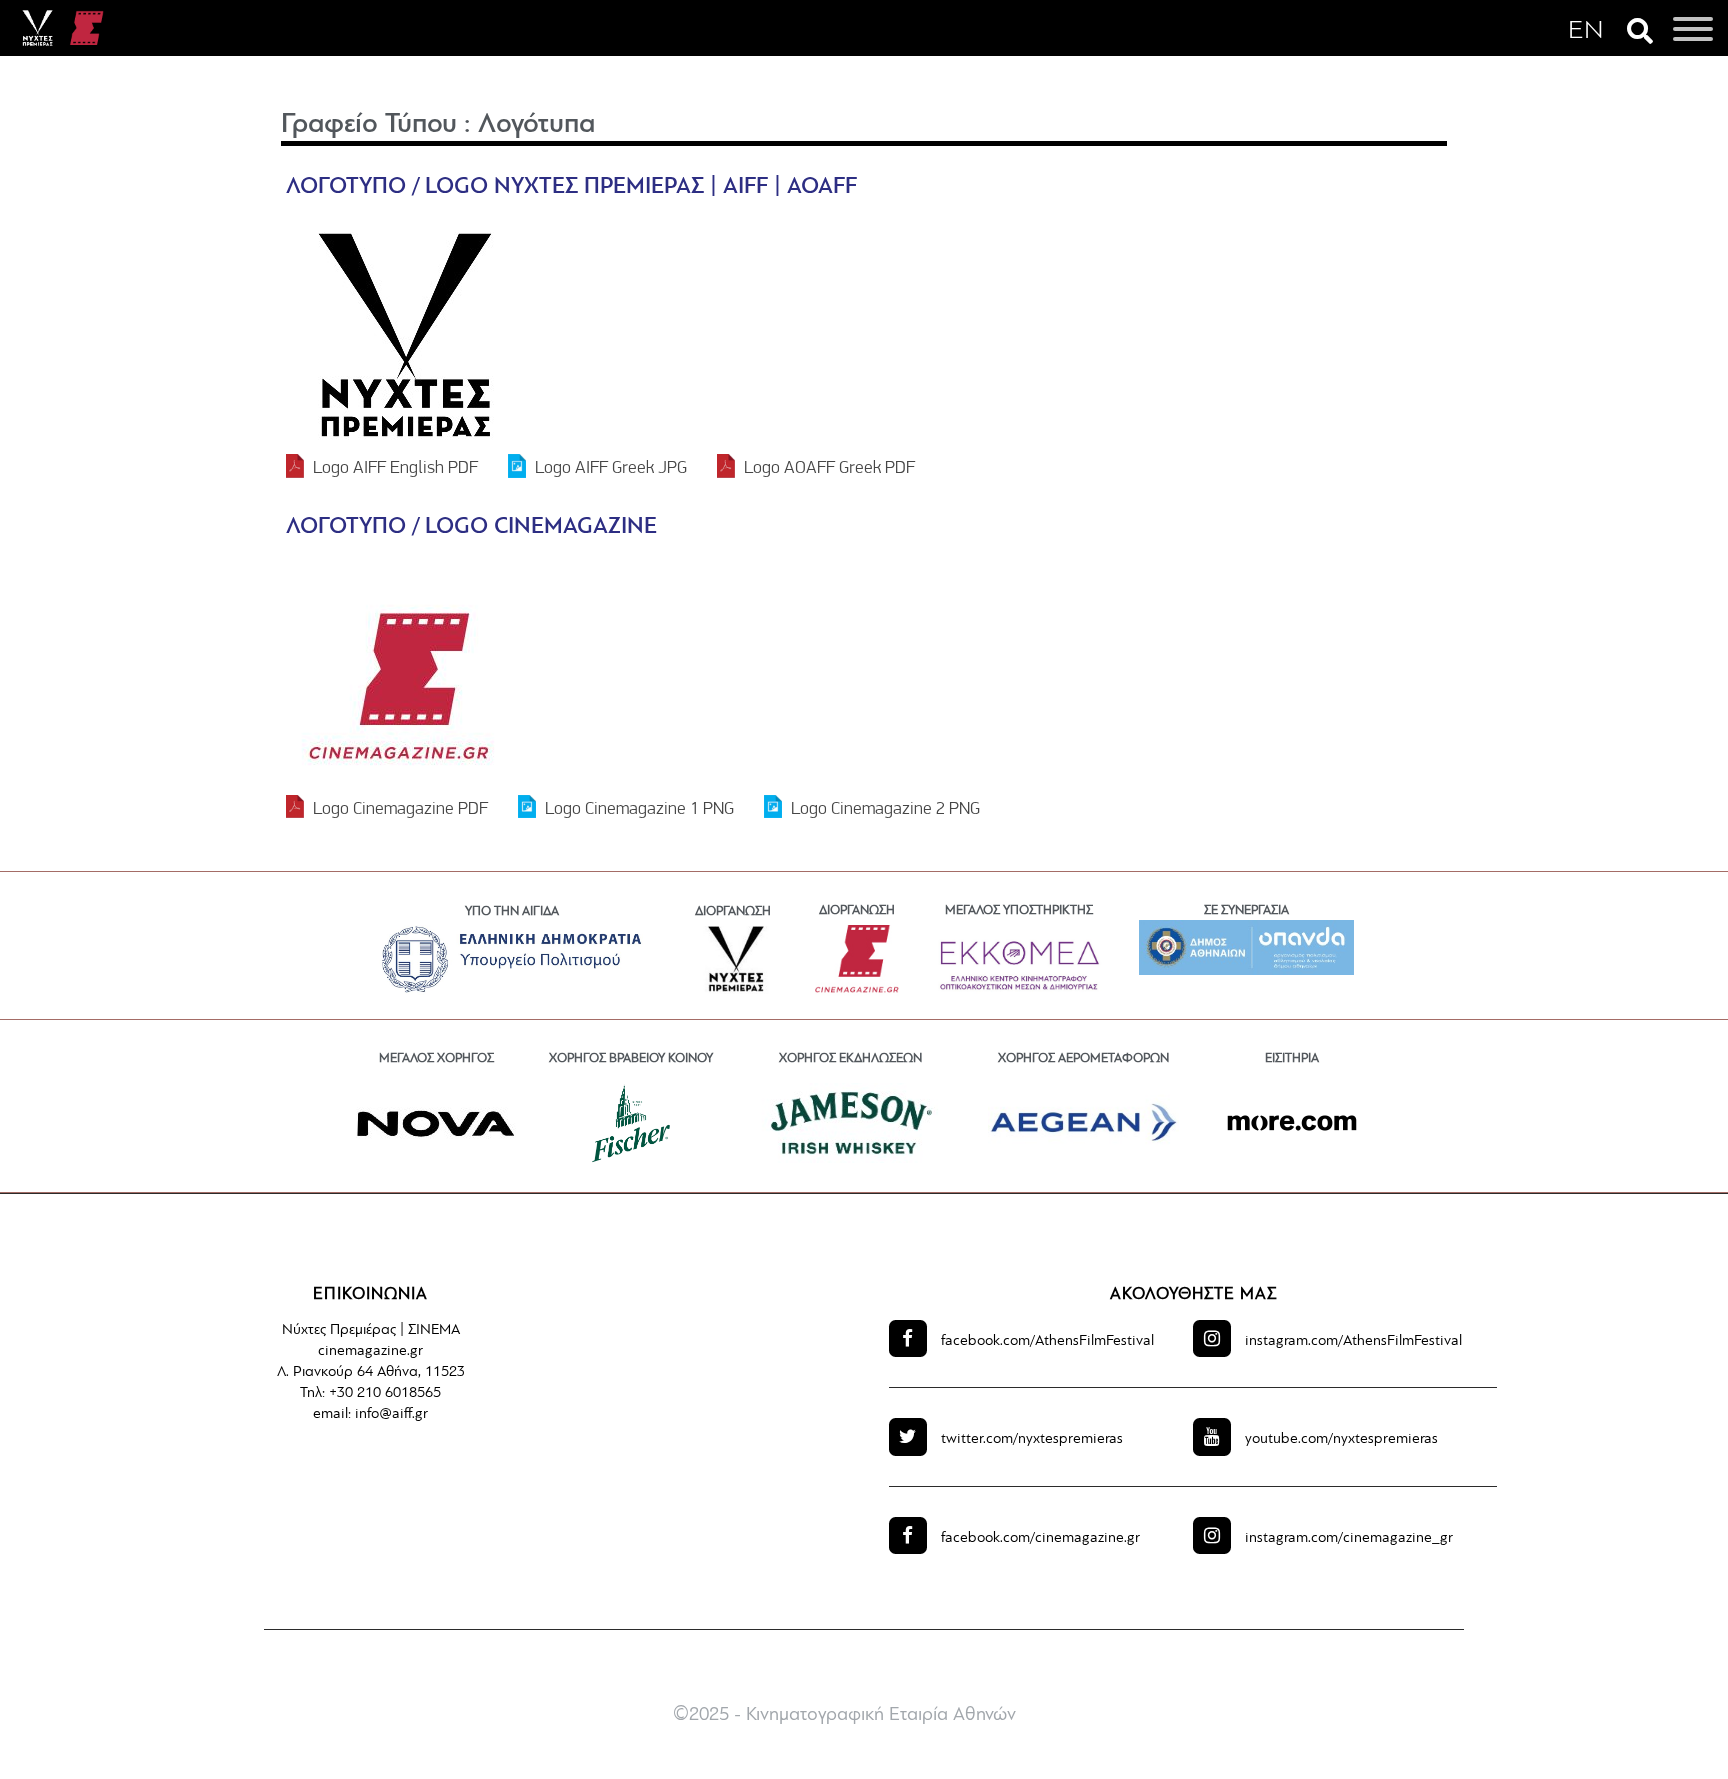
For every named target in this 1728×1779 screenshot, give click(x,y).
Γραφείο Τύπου (369, 125)
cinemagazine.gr (1040, 1538)
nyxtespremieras (1032, 1439)
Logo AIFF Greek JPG (611, 466)
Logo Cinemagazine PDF (400, 807)
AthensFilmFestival (1047, 1341)
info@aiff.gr (391, 1414)
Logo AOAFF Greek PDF (829, 466)
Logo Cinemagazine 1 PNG (639, 807)
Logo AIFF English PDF (395, 466)
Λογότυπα (536, 125)
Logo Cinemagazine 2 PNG (885, 807)
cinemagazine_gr (1349, 1538)
